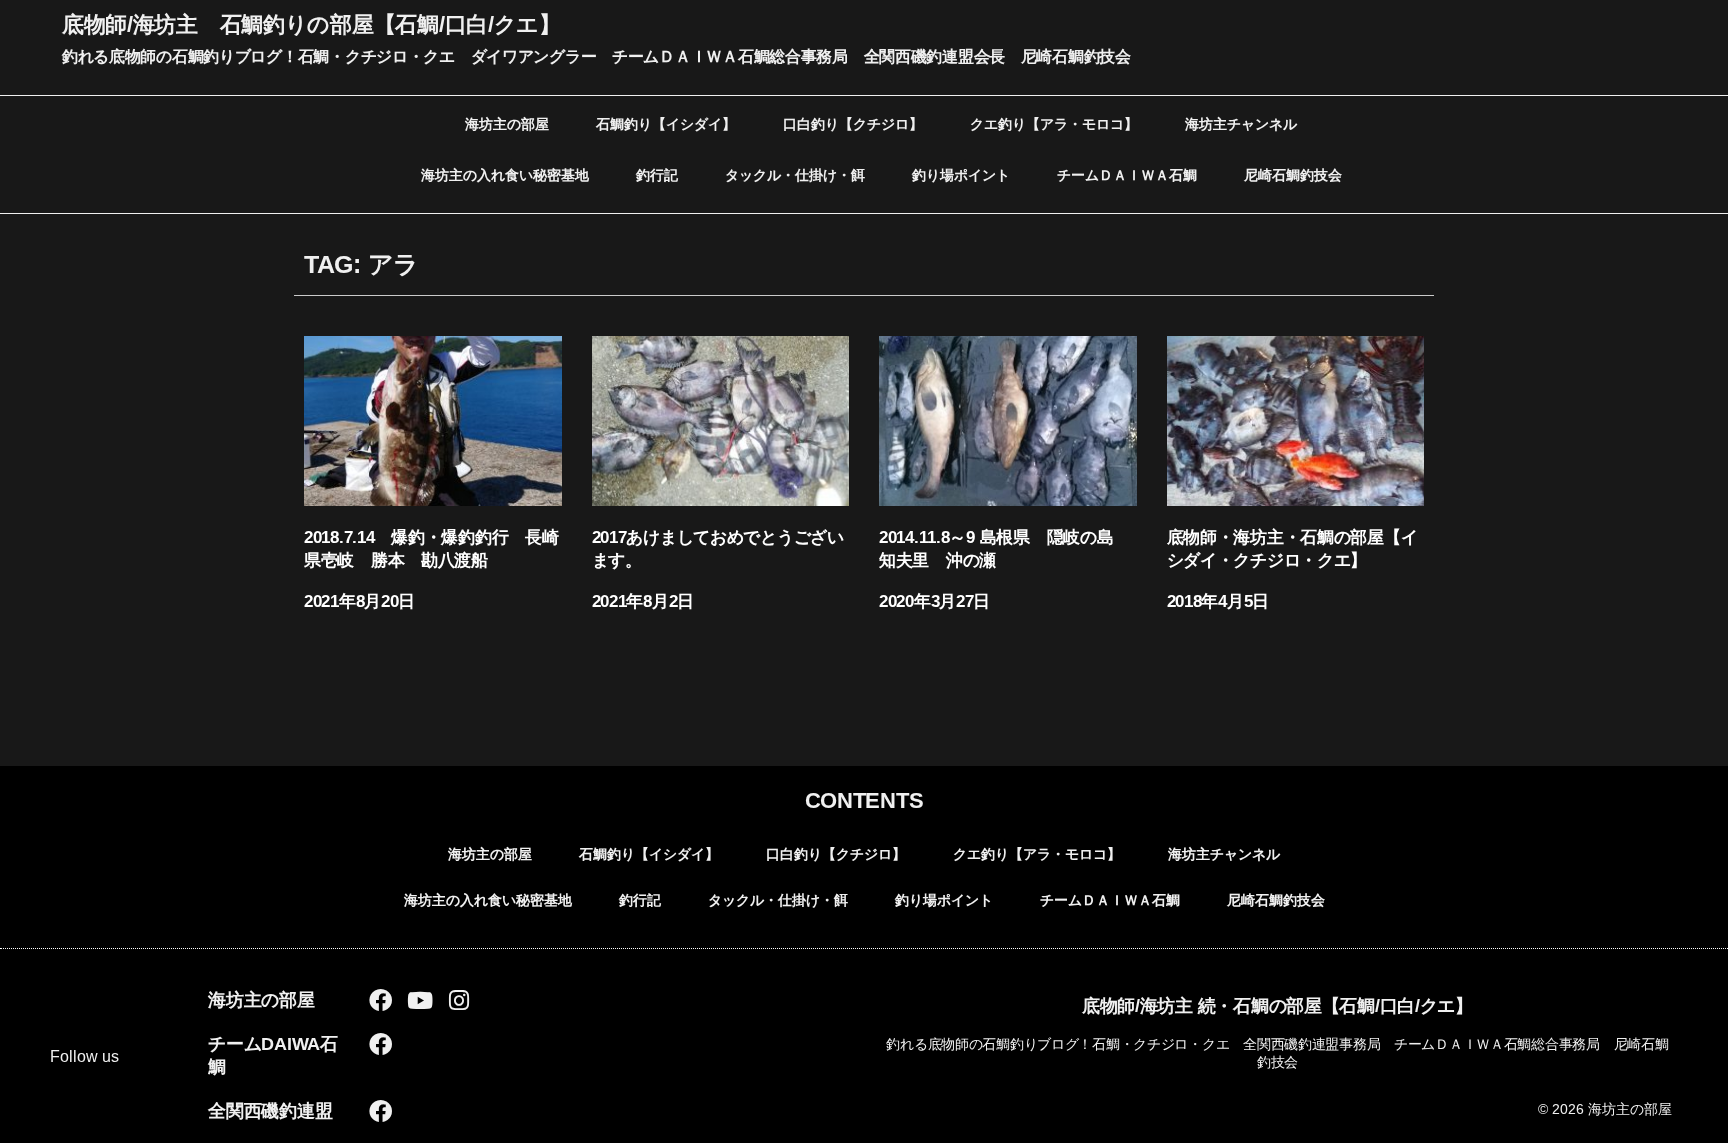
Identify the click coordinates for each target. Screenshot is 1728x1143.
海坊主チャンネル (1241, 124)
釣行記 (657, 175)
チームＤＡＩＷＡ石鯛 (1127, 175)
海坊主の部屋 (507, 124)
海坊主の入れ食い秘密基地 (505, 175)
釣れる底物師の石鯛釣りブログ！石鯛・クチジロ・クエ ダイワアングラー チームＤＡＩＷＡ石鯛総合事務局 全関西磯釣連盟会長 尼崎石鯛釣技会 (596, 56)
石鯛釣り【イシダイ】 (666, 124)
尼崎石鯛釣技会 (1293, 175)
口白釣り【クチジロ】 (853, 124)
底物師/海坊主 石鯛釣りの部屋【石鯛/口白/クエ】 (311, 24)
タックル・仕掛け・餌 (795, 175)
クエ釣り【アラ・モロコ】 (1054, 124)
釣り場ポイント (961, 175)
